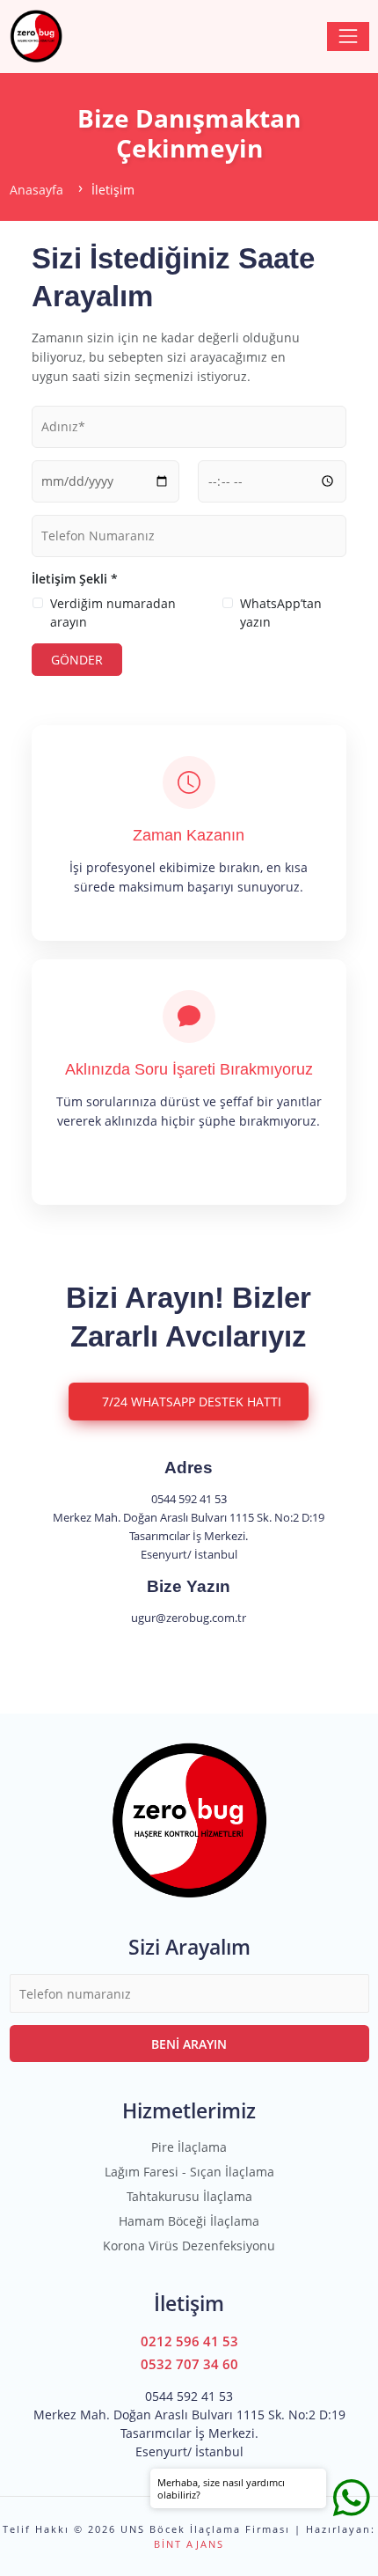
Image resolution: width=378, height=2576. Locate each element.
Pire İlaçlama (189, 2147)
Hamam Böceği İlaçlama (189, 2221)
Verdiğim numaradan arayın (113, 613)
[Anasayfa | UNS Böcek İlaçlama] (36, 37)
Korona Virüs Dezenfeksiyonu (189, 2246)
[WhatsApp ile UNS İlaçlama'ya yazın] (352, 2496)
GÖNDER (77, 660)
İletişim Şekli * (75, 579)
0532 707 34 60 (189, 2364)
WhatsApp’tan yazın (281, 613)
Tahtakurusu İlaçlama (189, 2196)
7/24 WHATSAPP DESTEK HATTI (192, 1402)
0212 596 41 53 (189, 2341)
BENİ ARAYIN (189, 2044)
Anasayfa (36, 190)
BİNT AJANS (189, 2544)
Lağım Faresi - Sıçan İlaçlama (189, 2172)
